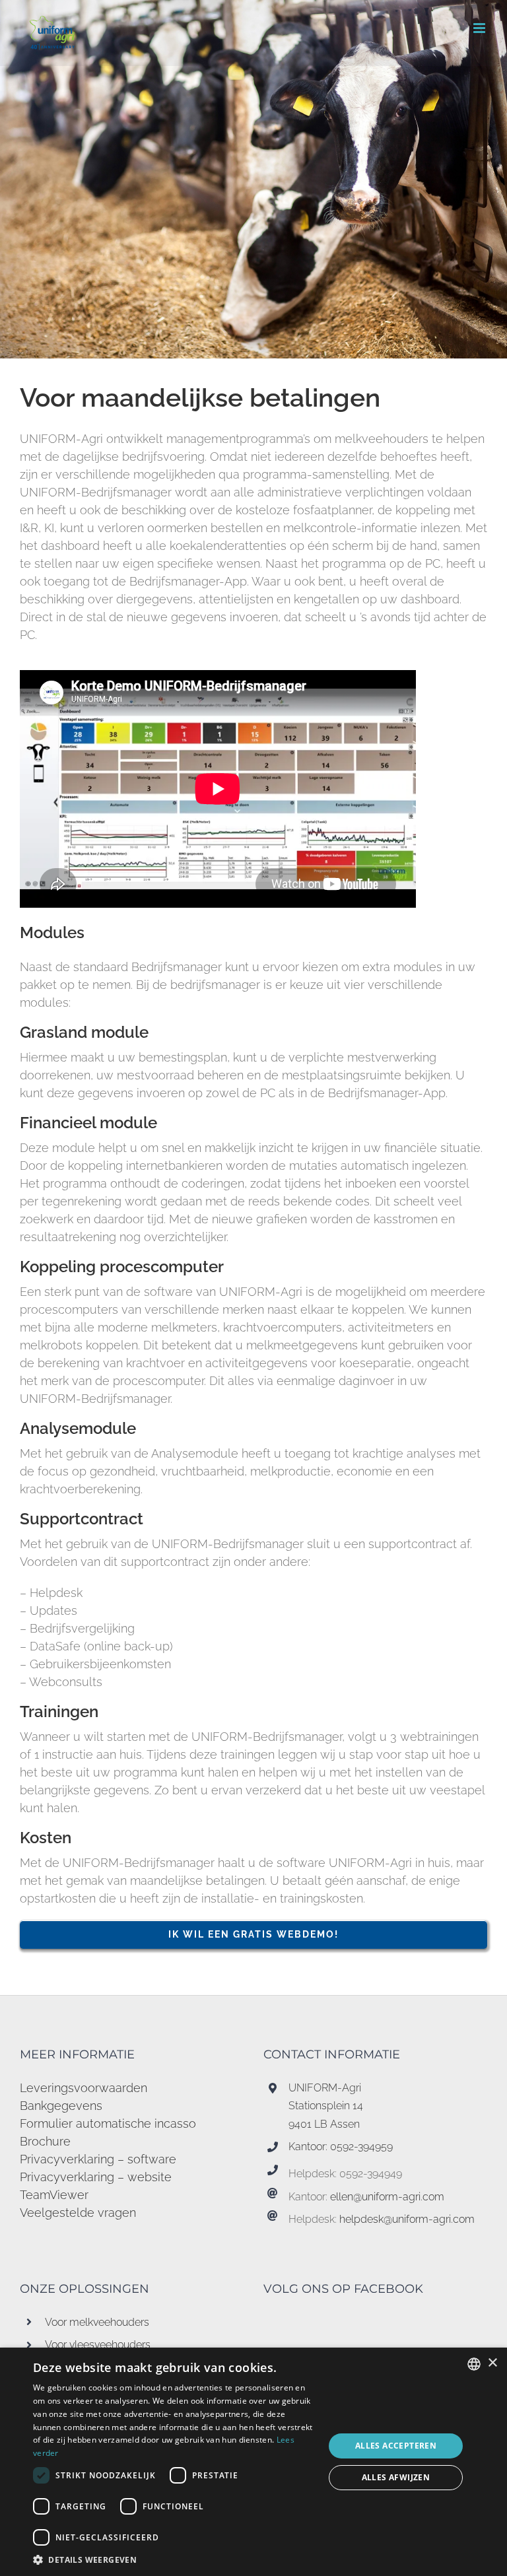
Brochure (45, 2141)
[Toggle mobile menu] (480, 28)
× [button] (492, 2363)
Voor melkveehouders (97, 2322)
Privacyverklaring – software (98, 2159)
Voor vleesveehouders (98, 2345)
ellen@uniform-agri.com (387, 2197)
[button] (174, 2559)
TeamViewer (54, 2195)
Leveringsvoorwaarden (84, 2088)
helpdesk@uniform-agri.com (407, 2219)
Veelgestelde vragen (78, 2213)
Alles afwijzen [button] (396, 2477)
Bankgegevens (61, 2106)
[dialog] (253, 2462)
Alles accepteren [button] (396, 2446)
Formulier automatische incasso (108, 2123)
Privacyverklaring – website (96, 2177)
